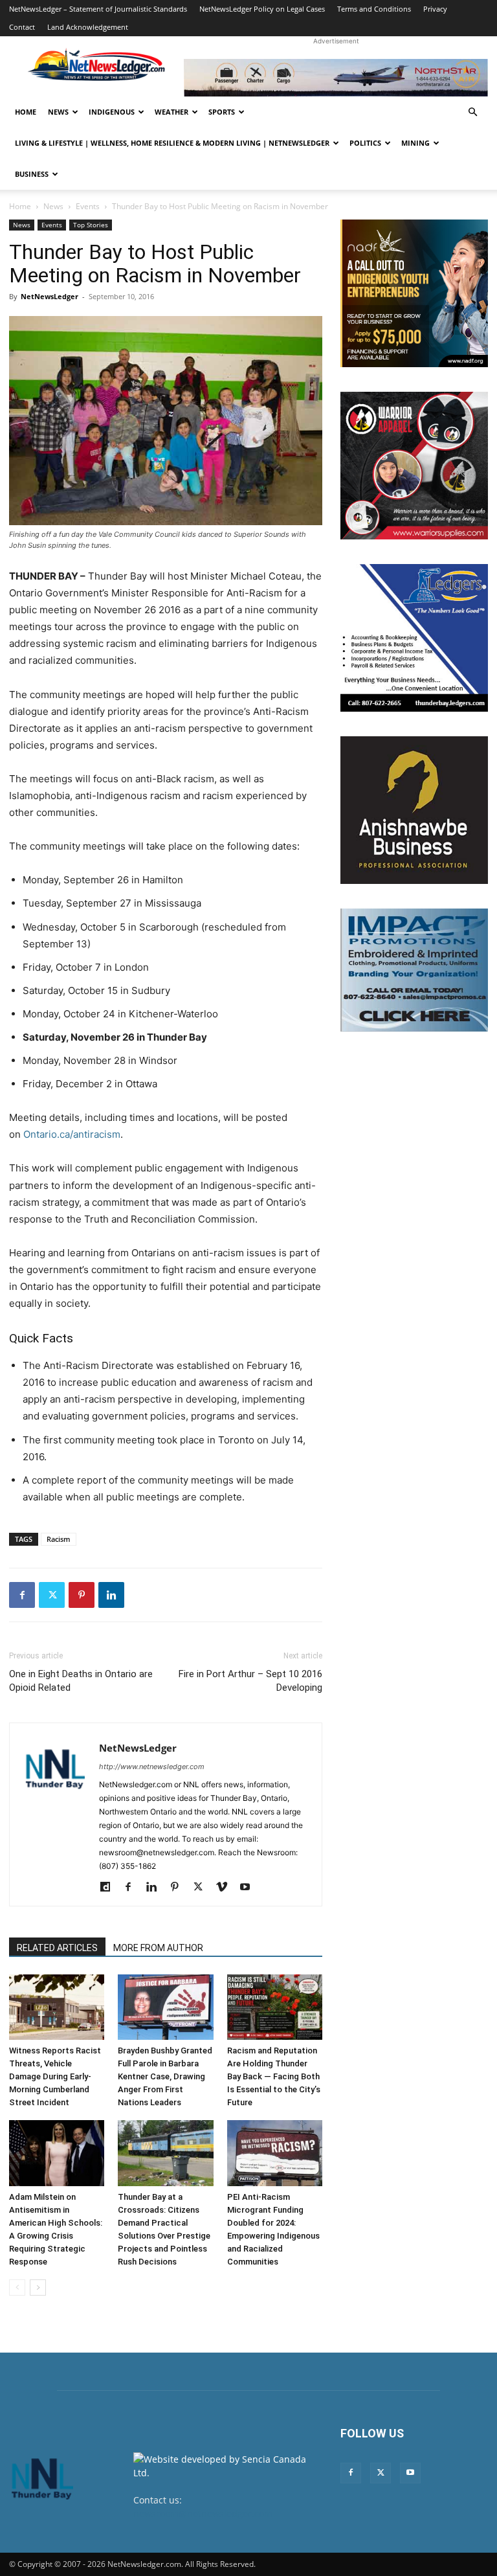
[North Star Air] (336, 78)
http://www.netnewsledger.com (152, 1767)
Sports (222, 112)
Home (26, 112)
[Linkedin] (111, 1595)
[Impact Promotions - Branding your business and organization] (414, 970)
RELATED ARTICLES (57, 1948)
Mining (415, 143)
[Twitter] (52, 1595)
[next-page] (38, 2288)
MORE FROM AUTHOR (158, 1948)
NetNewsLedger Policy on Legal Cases (262, 9)
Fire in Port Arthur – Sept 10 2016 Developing (250, 1681)
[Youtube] (249, 1888)
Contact (22, 27)
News (58, 112)
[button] (472, 112)
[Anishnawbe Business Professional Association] (414, 810)
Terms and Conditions (374, 9)
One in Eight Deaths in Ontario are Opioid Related (81, 1681)
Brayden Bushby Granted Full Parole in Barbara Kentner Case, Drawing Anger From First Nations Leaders (165, 2076)
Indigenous (112, 112)
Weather (171, 112)
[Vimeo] (226, 1888)
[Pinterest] (82, 1595)
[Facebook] (22, 1595)
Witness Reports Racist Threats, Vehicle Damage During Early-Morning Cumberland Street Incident (55, 2076)
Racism (59, 1539)
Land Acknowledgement (88, 27)
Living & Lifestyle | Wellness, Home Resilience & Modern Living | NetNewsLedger (172, 143)
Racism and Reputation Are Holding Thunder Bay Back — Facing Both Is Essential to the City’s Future (274, 2076)
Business (32, 174)
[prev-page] (17, 2288)
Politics (365, 143)
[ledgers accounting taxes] (414, 638)
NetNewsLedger (50, 296)
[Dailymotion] (110, 1888)
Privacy (435, 9)
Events (88, 206)
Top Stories (91, 225)
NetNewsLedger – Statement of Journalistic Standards (98, 9)
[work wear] (414, 466)
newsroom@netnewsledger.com (203, 2514)
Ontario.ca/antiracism (72, 1134)
